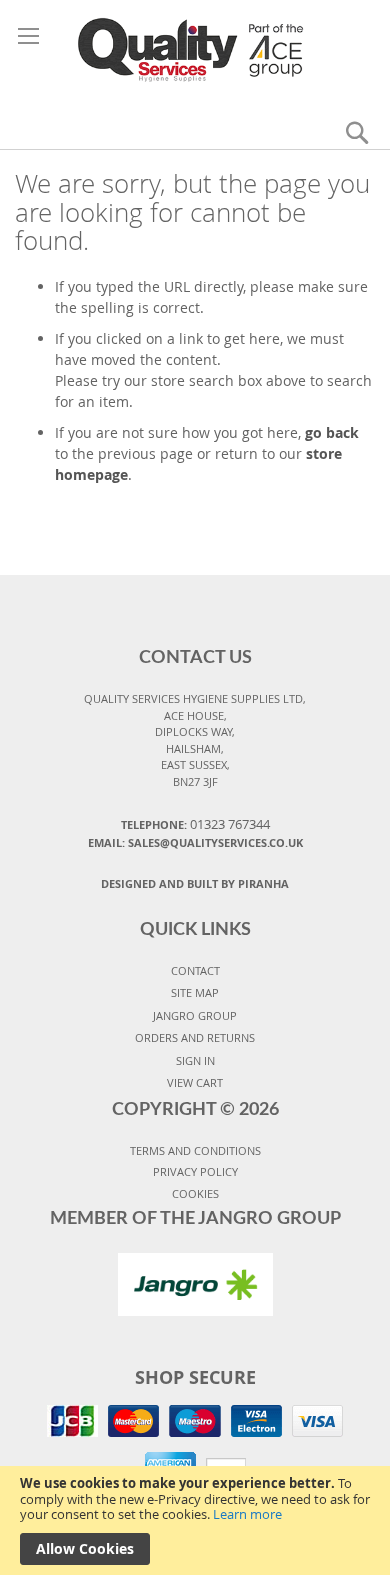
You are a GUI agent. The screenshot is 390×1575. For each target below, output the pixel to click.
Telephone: (195, 824)
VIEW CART (195, 1082)
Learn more (247, 1514)
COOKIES (195, 1193)
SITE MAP (195, 992)
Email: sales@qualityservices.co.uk (195, 842)
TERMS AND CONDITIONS (195, 1150)
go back (332, 432)
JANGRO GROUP (195, 1015)
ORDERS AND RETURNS (195, 1037)
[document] (195, 1520)
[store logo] (195, 49)
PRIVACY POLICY (195, 1171)
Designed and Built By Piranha (195, 883)
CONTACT (195, 970)
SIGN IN (195, 1060)
